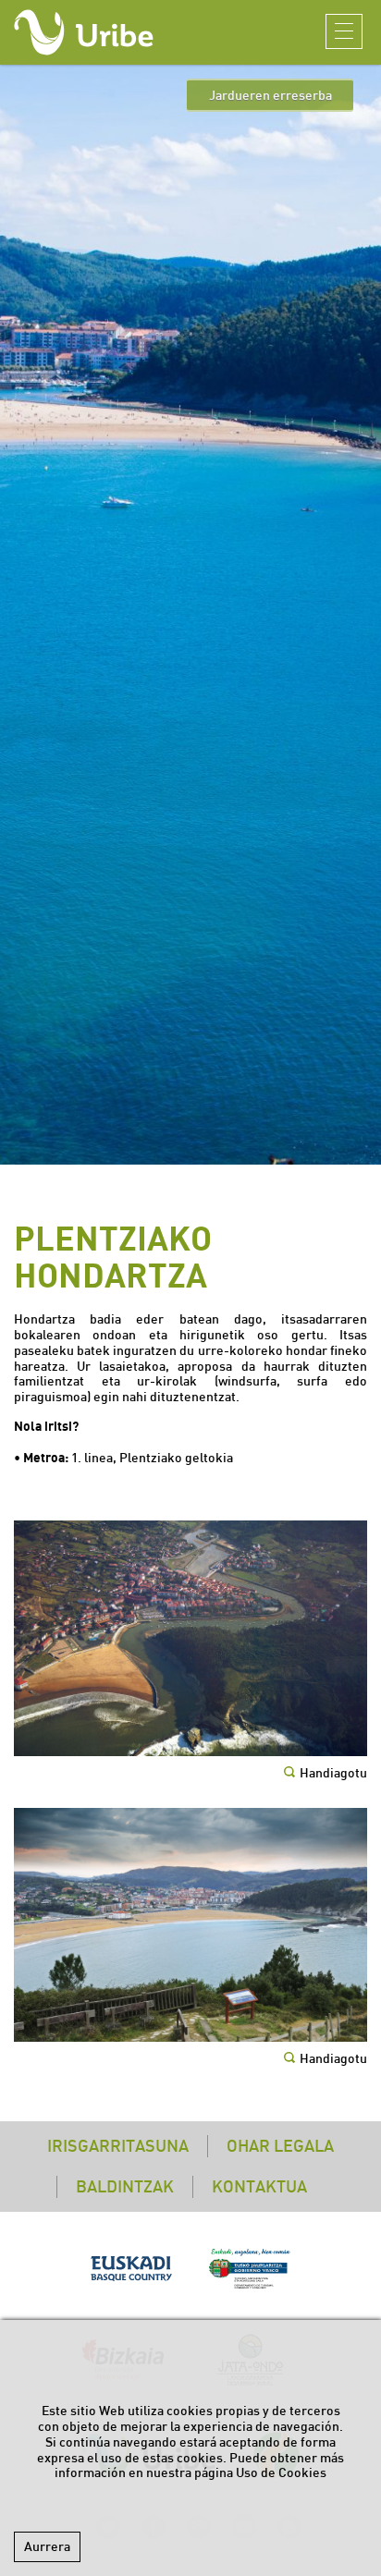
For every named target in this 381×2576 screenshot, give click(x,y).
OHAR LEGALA (280, 2146)
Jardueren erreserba (270, 95)
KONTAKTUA (259, 2186)
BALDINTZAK (125, 2186)
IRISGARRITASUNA (118, 2146)
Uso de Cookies (281, 2472)
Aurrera (47, 2546)
